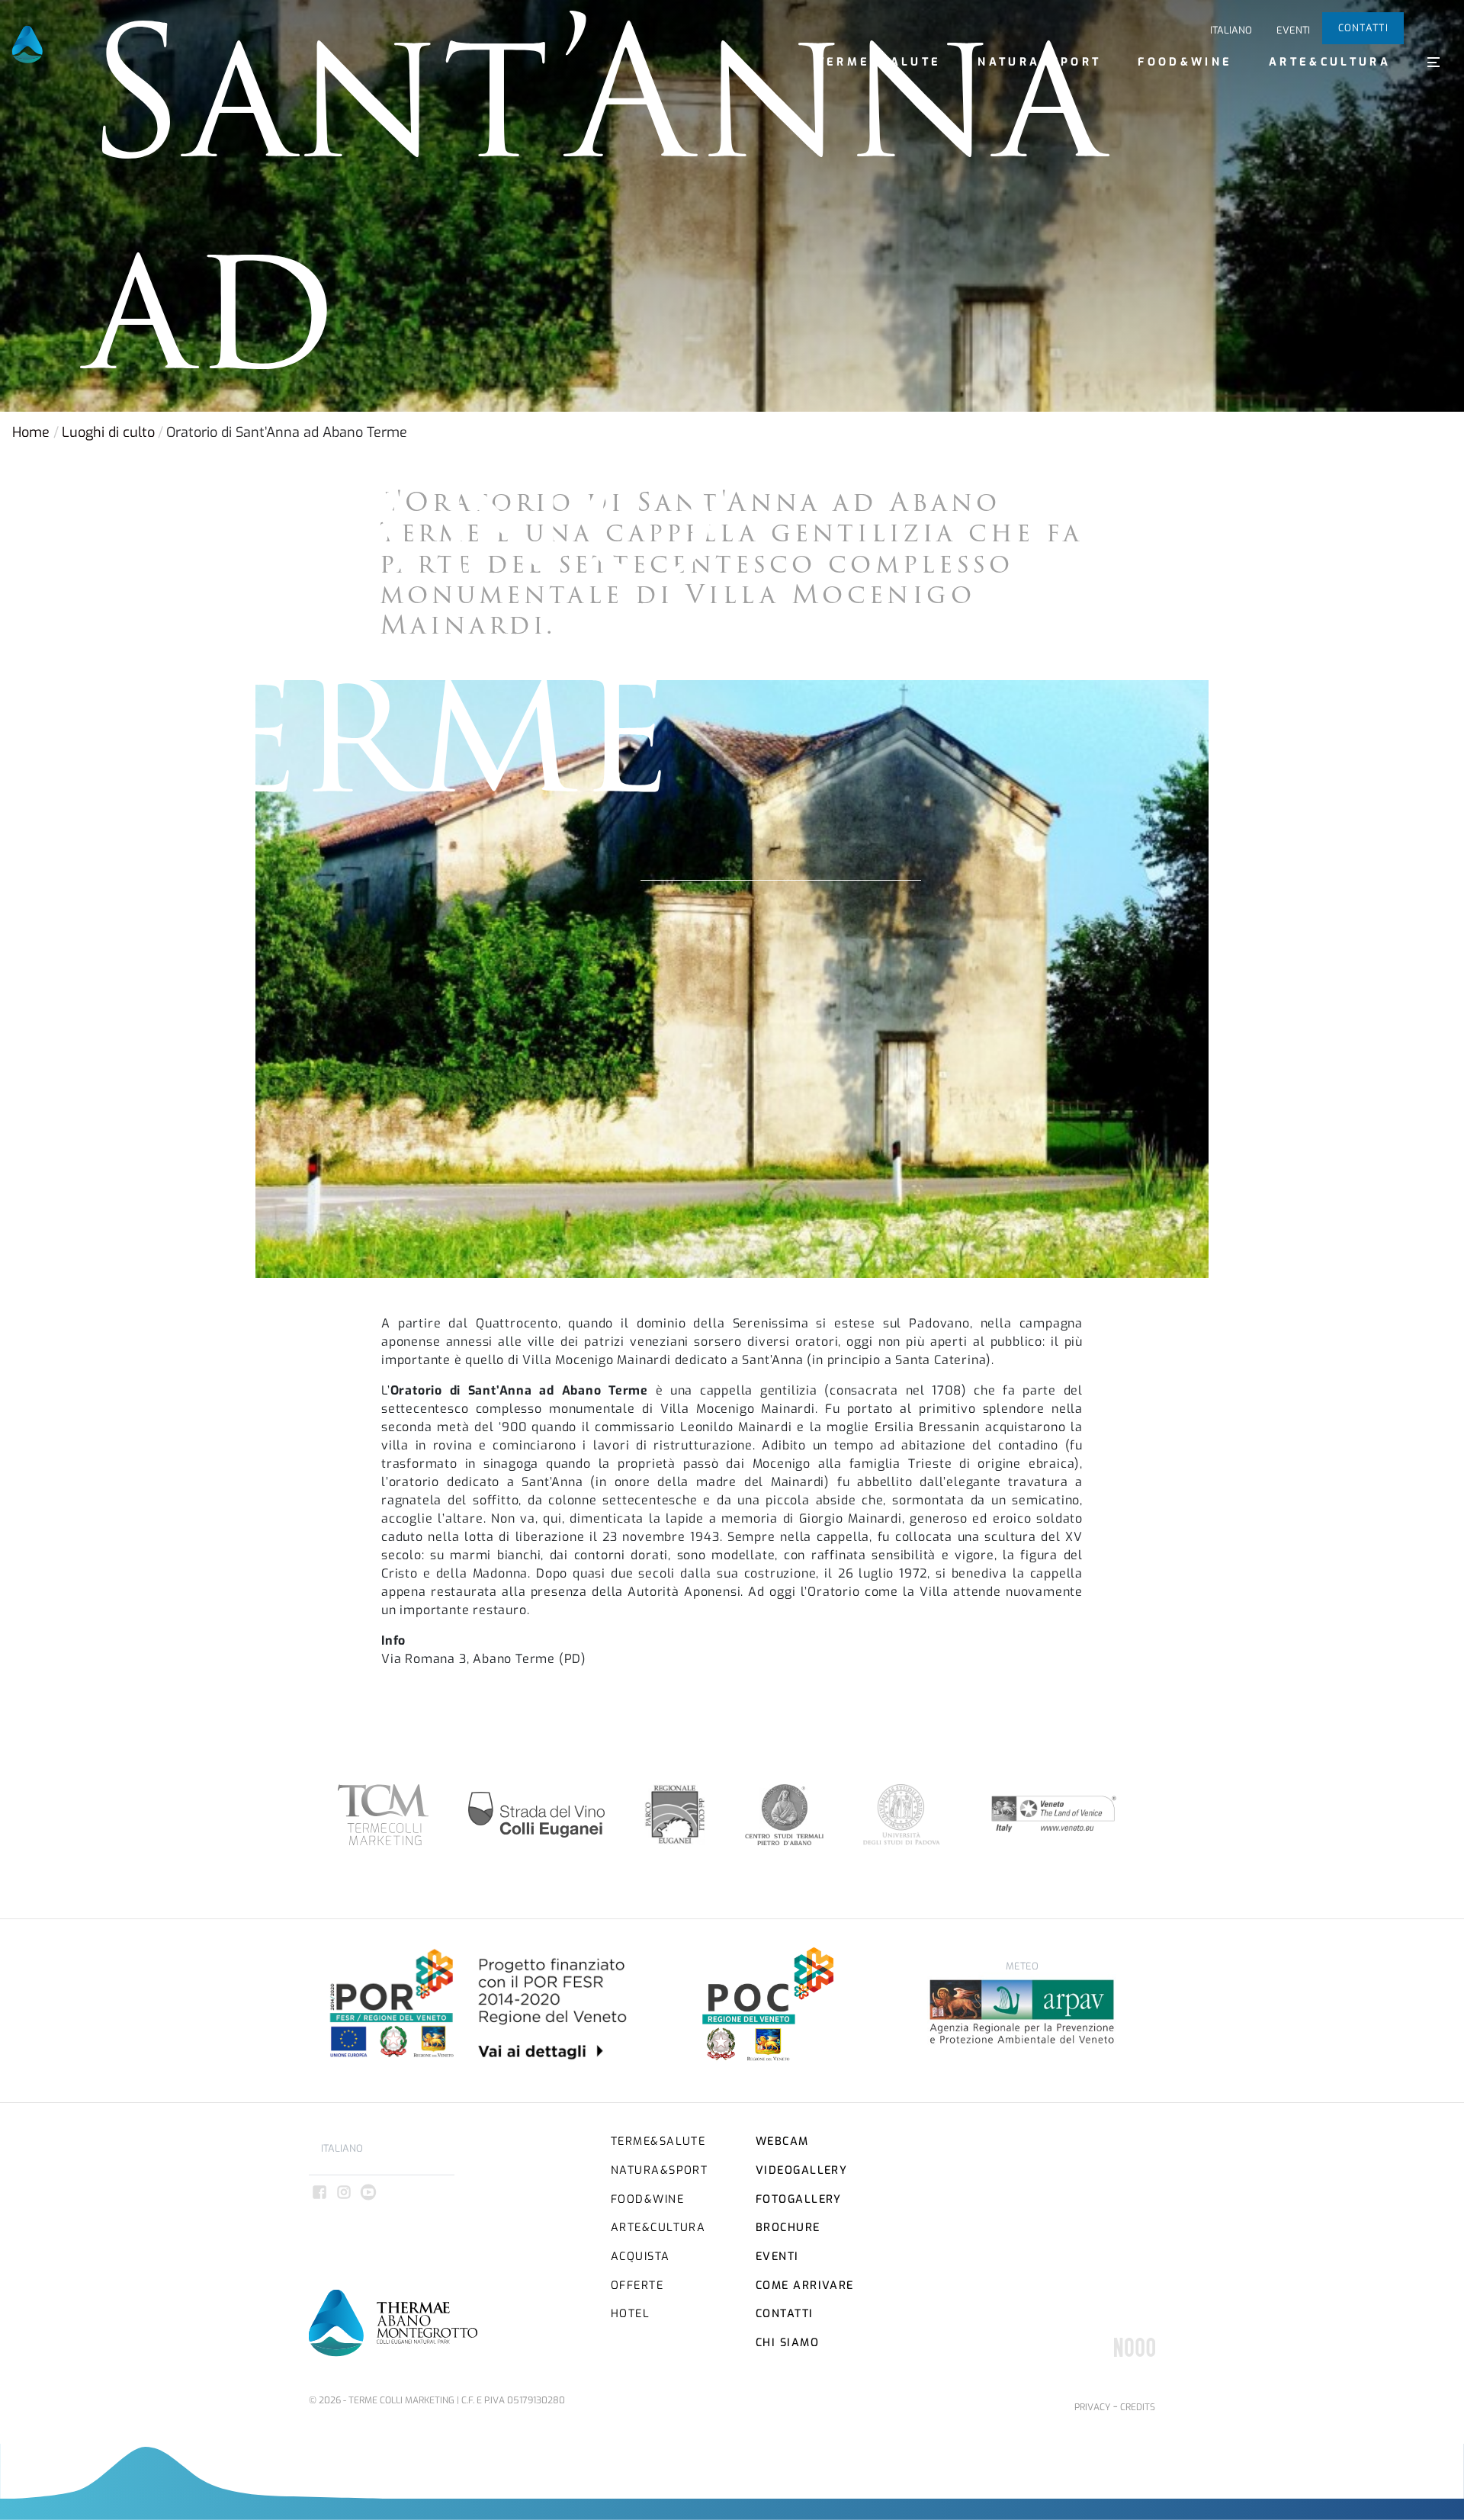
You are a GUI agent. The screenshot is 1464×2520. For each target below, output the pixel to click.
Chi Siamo (787, 2343)
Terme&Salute (880, 62)
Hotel (630, 2314)
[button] (1433, 62)
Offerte (637, 2286)
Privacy (1092, 2407)
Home (31, 432)
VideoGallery (801, 2170)
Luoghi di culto (108, 432)
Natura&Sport (1039, 62)
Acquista (640, 2257)
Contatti (1363, 28)
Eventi (1293, 30)
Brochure (788, 2228)
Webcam (782, 2141)
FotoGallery (799, 2199)
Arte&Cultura (1330, 62)
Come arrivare (805, 2286)
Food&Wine (1185, 62)
